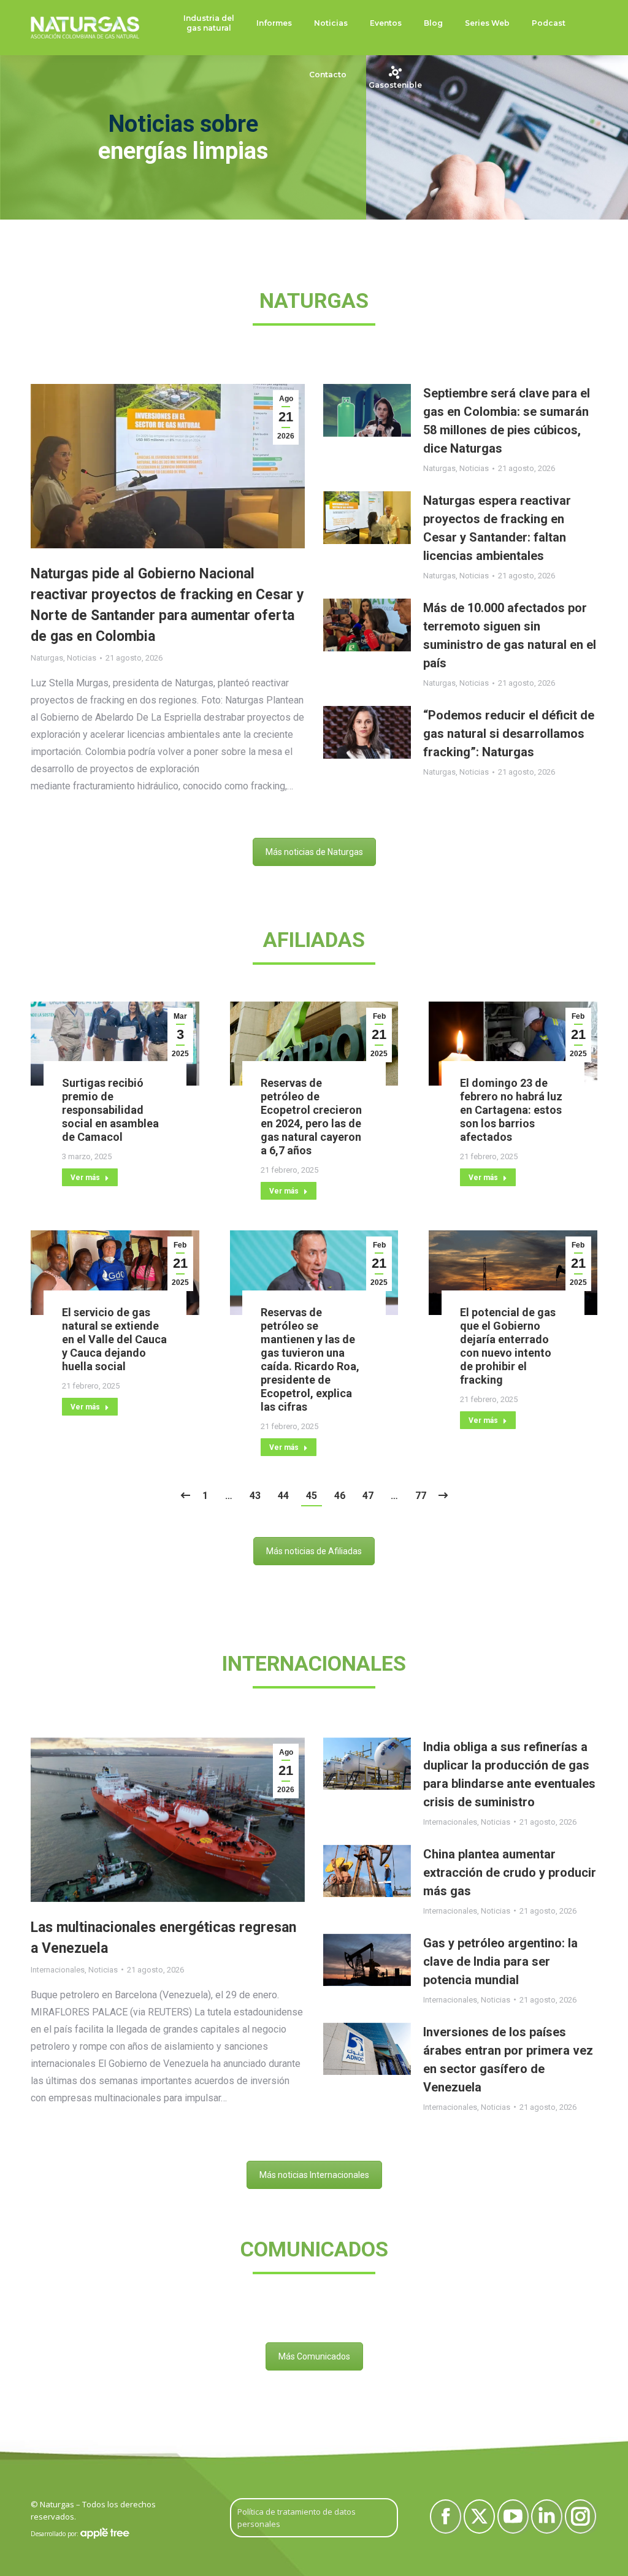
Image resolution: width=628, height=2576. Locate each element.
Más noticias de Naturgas (314, 852)
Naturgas (47, 658)
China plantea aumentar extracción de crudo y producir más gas (510, 1873)
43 (255, 1496)
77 (421, 1496)
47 (368, 1496)
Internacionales (58, 1970)
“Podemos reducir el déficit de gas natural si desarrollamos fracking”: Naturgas (509, 734)
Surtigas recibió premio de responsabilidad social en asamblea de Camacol (110, 1110)
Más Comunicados (314, 2356)
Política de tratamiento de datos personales (297, 2518)
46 (340, 1496)
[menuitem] (209, 23)
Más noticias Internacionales (314, 2175)
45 (312, 1496)
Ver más (85, 1178)
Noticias (82, 658)
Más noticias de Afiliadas (314, 1551)
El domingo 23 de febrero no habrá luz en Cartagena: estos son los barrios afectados (511, 1110)
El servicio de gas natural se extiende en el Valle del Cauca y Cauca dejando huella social (114, 1339)
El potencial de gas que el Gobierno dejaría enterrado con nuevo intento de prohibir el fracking (508, 1346)
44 (283, 1496)
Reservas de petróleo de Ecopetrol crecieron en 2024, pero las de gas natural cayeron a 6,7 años (311, 1117)
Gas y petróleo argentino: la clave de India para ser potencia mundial (500, 1961)
